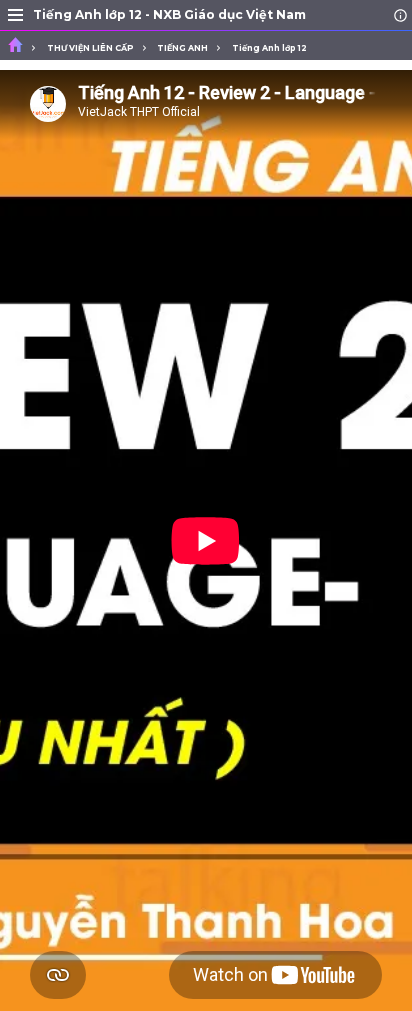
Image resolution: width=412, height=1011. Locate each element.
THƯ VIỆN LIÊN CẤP (90, 48)
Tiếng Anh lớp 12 (269, 48)
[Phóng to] (15, 15)
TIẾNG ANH (182, 48)
